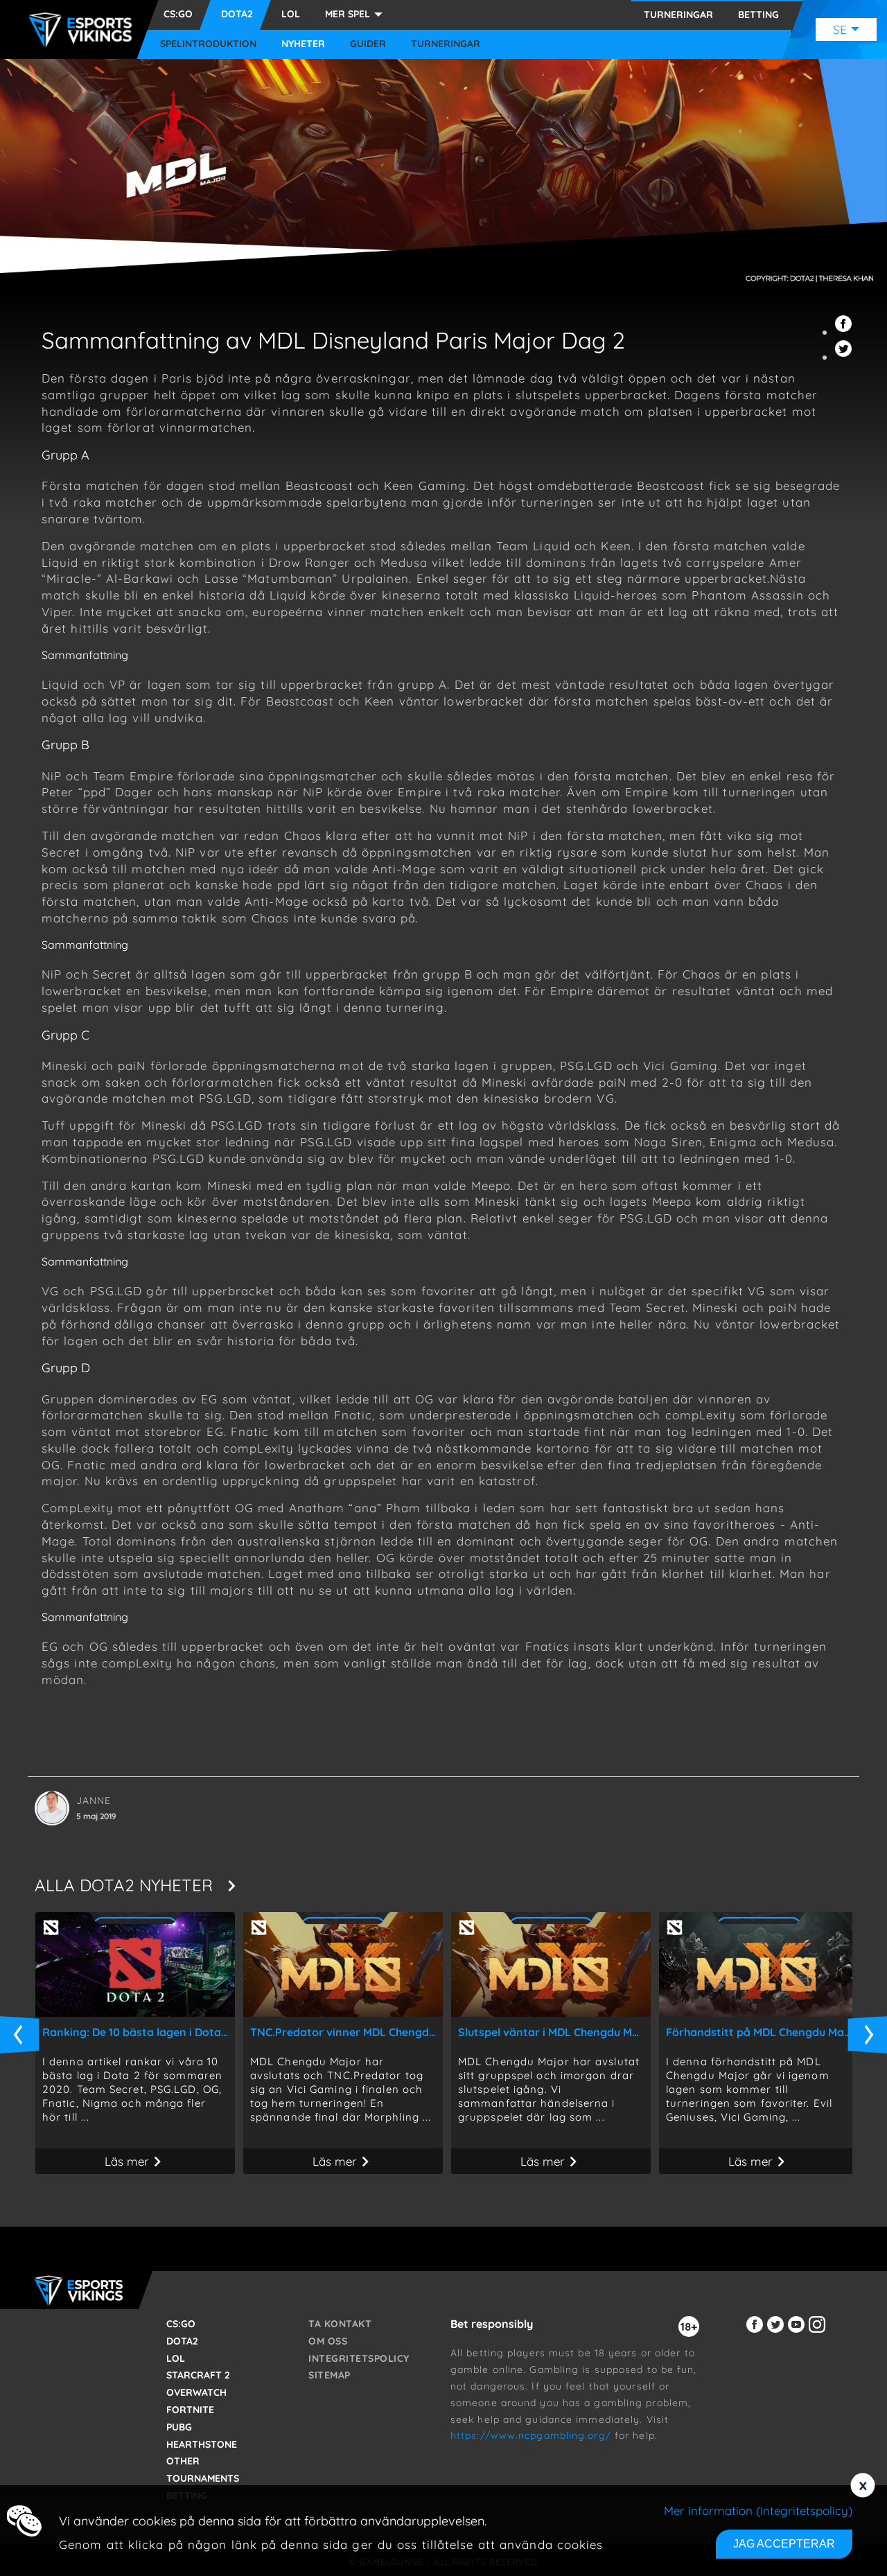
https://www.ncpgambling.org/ (531, 2435)
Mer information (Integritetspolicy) (758, 2511)
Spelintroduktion (208, 44)
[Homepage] (84, 30)
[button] (845, 332)
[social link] (757, 2332)
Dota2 (237, 14)
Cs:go (178, 14)
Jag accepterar (784, 2544)
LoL (291, 14)
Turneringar (446, 44)
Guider (368, 44)
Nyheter (303, 44)
